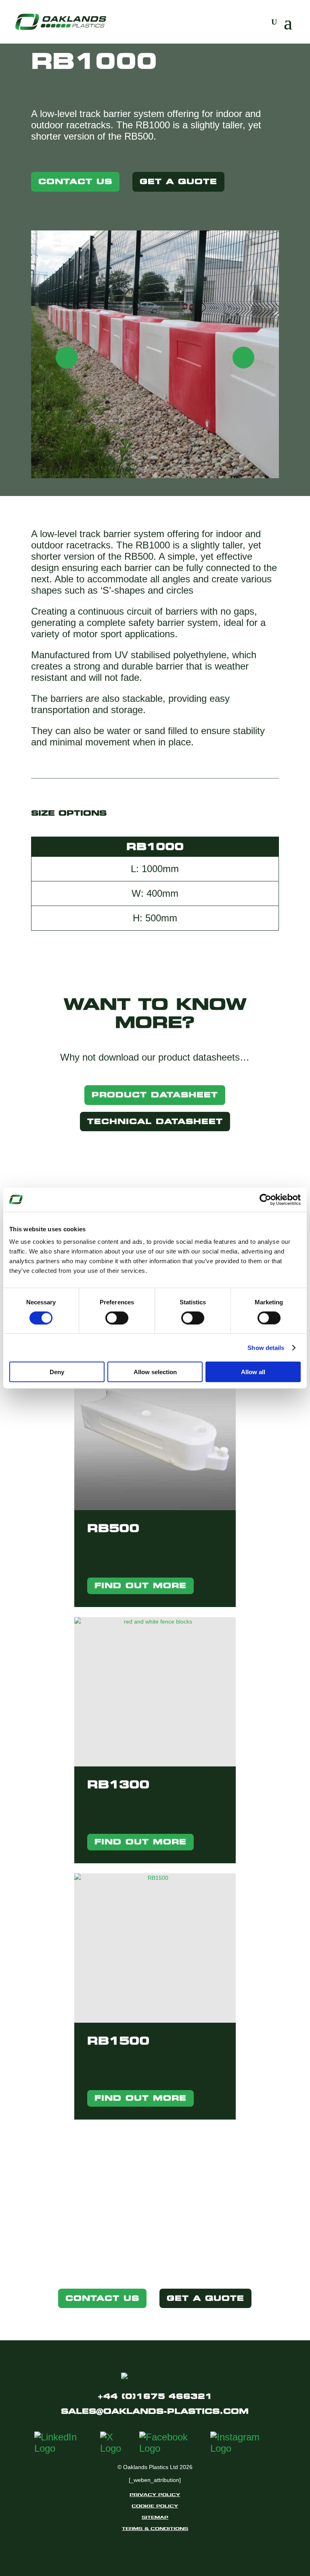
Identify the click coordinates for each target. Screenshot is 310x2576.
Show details (266, 1347)
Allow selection (155, 1372)
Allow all (253, 1372)
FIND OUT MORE (140, 1585)
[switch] (117, 1318)
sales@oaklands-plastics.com (155, 2411)
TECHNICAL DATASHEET (155, 1121)
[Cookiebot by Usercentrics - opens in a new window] (265, 1199)
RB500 (113, 1528)
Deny (57, 1372)
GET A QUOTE (205, 2298)
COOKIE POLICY (155, 2506)
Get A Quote (178, 181)
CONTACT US (75, 181)
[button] (266, 358)
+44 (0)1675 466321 (155, 2396)
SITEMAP (155, 2517)
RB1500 (118, 2041)
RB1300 (118, 1784)
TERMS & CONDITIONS (155, 2528)
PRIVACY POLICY (155, 2494)
